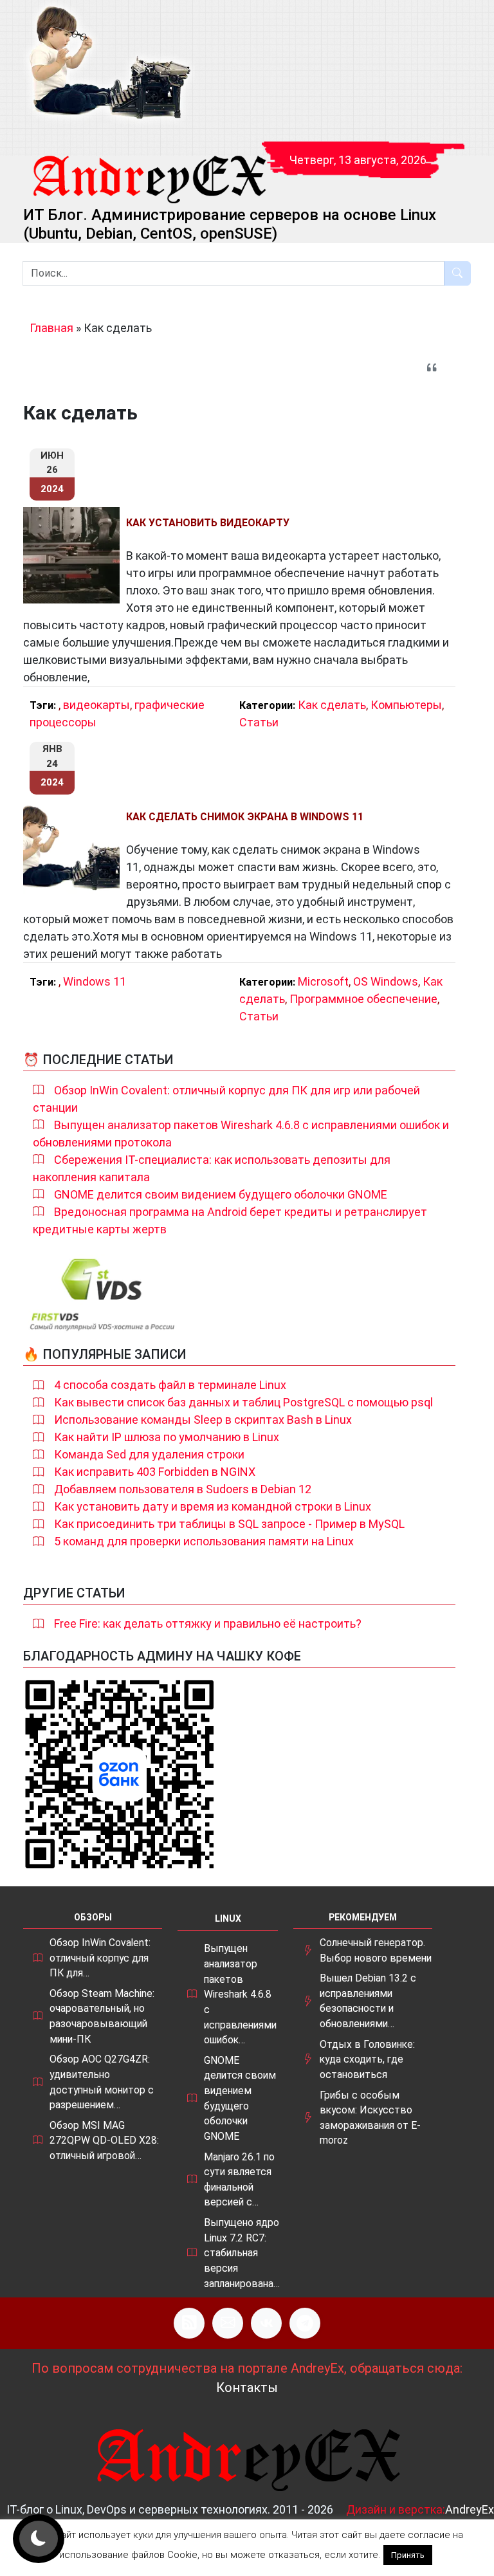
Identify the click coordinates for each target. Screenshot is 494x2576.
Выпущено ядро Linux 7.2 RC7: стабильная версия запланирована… (242, 2253)
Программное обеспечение (363, 999)
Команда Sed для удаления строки (149, 1454)
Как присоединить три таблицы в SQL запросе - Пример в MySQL (229, 1524)
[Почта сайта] (228, 2323)
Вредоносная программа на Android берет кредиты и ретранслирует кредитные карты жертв (230, 1220)
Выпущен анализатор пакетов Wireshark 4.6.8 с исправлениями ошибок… (240, 1994)
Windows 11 (95, 981)
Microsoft (323, 981)
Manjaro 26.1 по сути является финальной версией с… (239, 2180)
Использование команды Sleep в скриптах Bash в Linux (203, 1420)
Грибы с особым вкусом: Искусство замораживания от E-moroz (370, 2118)
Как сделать (332, 705)
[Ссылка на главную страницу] (149, 167)
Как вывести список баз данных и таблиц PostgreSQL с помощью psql (243, 1402)
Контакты (247, 2387)
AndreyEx (470, 2509)
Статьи (259, 722)
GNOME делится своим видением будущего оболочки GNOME (221, 1194)
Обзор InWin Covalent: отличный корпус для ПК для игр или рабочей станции (226, 1099)
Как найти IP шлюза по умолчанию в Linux (167, 1437)
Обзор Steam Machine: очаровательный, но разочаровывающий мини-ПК (102, 2016)
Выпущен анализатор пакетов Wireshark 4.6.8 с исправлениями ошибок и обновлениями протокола (241, 1134)
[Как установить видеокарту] (75, 555)
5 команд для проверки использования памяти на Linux (204, 1541)
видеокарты (96, 705)
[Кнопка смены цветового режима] (39, 2539)
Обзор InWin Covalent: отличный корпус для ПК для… (100, 1958)
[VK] (266, 2323)
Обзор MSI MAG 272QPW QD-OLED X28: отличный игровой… (104, 2140)
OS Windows (386, 981)
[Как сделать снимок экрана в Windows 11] (75, 849)
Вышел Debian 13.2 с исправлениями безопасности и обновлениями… (368, 2001)
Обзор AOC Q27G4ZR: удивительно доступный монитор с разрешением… (102, 2082)
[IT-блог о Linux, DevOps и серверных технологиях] (109, 63)
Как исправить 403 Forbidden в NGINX (155, 1472)
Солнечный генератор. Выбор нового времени (376, 1950)
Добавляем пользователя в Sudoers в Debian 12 (183, 1489)
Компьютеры (406, 705)
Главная (51, 328)
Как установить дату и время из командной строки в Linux (213, 1506)
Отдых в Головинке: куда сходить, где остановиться (367, 2059)
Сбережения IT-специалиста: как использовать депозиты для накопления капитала (212, 1168)
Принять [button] (408, 2555)
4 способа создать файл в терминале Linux (170, 1385)
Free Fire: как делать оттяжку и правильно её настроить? (208, 1624)
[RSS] (189, 2323)
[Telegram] (305, 2323)
